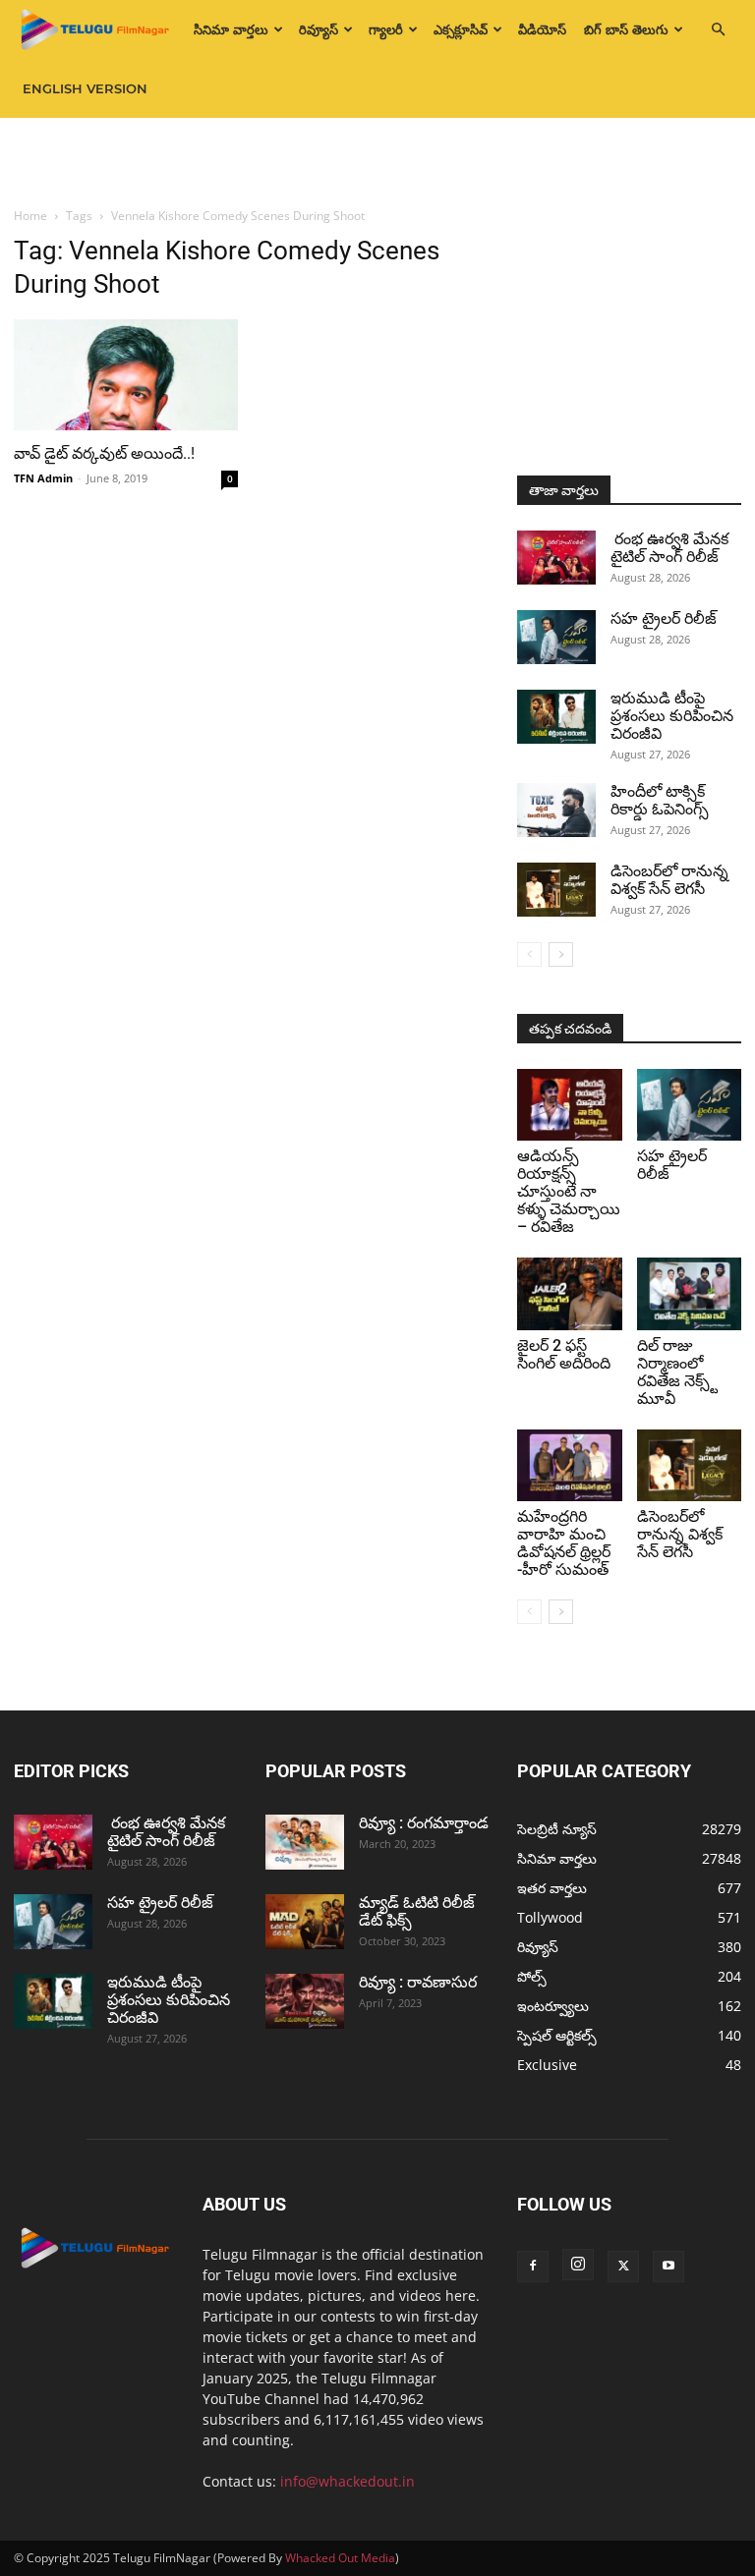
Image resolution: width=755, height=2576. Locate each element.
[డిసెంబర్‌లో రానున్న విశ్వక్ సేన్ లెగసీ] (556, 890)
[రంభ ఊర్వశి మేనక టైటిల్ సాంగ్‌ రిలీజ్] (556, 558)
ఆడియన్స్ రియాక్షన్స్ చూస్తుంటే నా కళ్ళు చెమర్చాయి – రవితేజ (569, 1191)
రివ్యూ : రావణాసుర (418, 1982)
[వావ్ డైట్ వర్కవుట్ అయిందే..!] (126, 375)
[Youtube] (668, 2267)
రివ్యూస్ (319, 29)
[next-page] (561, 954)
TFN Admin (43, 478)
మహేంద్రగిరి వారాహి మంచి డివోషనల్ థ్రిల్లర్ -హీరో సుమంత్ (564, 1543)
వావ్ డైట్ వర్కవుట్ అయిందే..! (104, 453)
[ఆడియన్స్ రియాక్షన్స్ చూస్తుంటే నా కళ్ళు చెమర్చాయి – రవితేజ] (570, 1105)
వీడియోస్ (542, 29)
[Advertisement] (377, 161)
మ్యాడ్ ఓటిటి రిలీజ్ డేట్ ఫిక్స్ (417, 1911)
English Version (85, 88)
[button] (718, 30)
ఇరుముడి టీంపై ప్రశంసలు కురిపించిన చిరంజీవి (672, 716)
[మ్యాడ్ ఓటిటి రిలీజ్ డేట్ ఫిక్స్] (305, 1922)
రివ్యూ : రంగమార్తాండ (424, 1823)
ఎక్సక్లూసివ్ (461, 29)
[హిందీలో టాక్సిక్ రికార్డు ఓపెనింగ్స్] (556, 810)
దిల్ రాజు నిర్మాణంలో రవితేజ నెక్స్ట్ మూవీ (677, 1372)
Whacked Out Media (340, 2558)
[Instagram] (578, 2265)
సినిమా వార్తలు (231, 29)
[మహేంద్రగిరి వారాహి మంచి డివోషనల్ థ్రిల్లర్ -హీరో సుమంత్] (570, 1465)
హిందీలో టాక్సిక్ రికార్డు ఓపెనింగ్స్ (660, 800)
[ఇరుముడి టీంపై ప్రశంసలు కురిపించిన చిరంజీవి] (556, 717)
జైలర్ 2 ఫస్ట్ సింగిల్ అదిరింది (564, 1354)
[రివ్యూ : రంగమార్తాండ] (305, 1842)
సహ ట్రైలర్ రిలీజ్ (666, 618)
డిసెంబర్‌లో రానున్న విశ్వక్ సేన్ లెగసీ (669, 880)
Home (30, 216)
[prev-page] (529, 954)
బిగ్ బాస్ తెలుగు (626, 29)
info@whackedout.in (348, 2481)
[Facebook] (533, 2267)
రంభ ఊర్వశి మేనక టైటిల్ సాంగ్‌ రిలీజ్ (671, 548)
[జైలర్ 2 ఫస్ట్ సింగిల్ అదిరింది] (570, 1293)
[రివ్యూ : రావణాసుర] (305, 2001)
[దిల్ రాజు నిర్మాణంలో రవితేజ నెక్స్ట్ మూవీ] (690, 1293)
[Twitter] (623, 2267)
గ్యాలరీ (386, 29)
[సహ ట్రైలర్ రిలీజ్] (556, 637)
